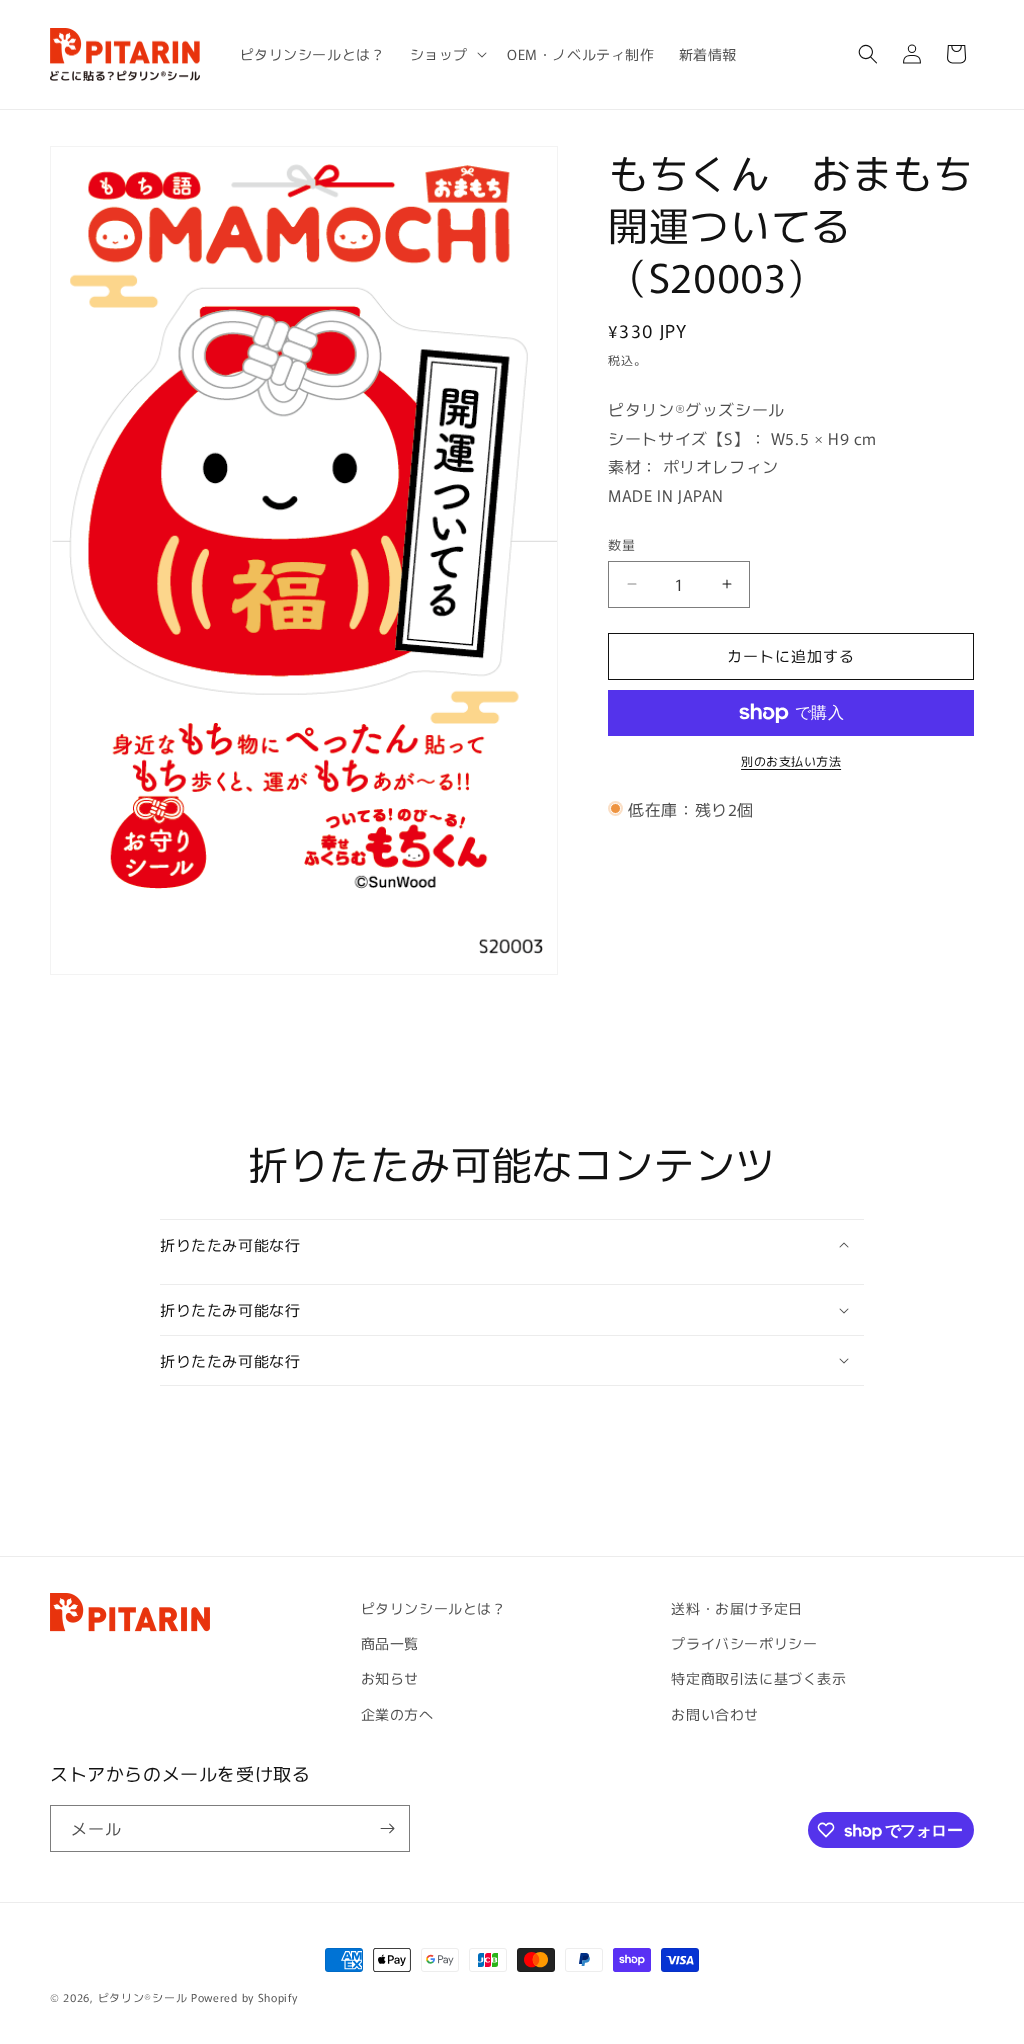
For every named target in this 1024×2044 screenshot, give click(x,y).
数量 (621, 544)
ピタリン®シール (143, 1997)
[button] (446, 54)
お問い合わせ (715, 1714)
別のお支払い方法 (791, 760)
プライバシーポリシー (744, 1643)
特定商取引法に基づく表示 (758, 1678)
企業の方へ (397, 1714)
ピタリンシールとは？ (434, 1608)
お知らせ (390, 1678)
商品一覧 (390, 1643)
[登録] (387, 1828)
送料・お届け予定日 (736, 1608)
